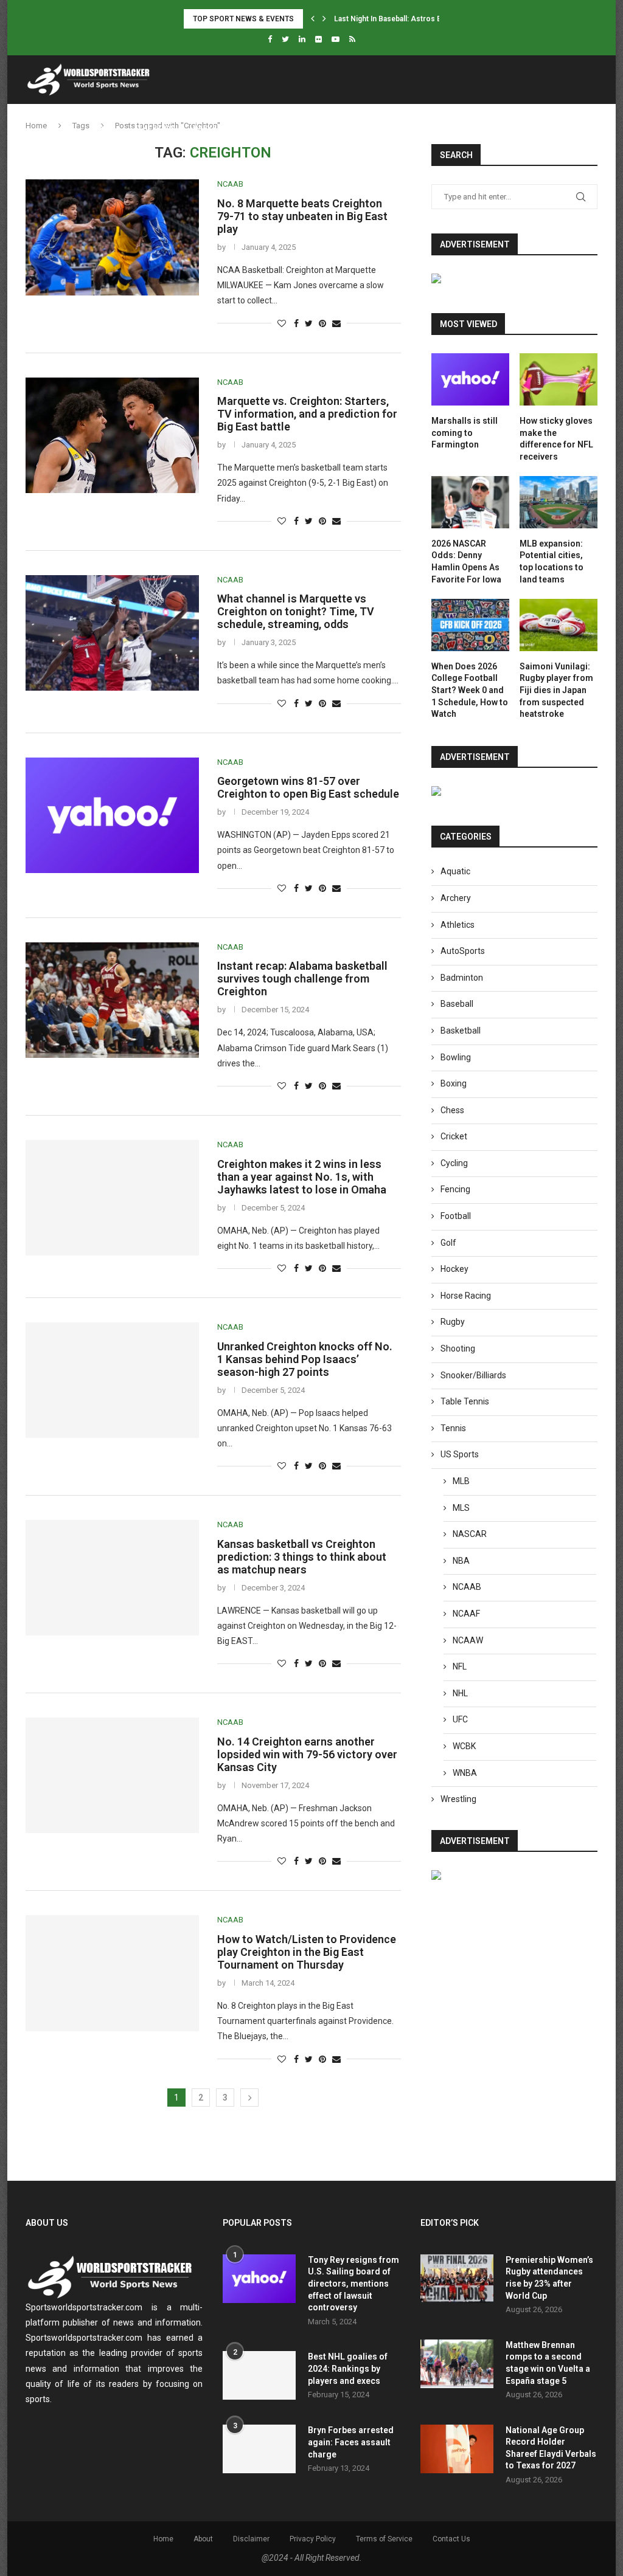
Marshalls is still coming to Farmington (465, 433)
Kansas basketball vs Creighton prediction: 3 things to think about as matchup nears (302, 1557)
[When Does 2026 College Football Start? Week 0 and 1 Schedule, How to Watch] (470, 625)
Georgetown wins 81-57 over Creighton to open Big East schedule (308, 787)
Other (540, 128)
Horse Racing (466, 1296)
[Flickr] (318, 39)
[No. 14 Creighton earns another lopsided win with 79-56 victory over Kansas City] (112, 1775)
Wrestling (458, 1799)
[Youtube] (336, 39)
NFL (460, 1666)
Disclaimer (251, 2539)
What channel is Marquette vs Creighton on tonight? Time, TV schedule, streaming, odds (296, 611)
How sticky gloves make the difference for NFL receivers (556, 439)
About (203, 2539)
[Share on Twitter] (309, 323)
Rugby (453, 1322)
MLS (461, 1508)
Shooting (458, 1348)
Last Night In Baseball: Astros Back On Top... (410, 19)
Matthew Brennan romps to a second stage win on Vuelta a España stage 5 (548, 2363)
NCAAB (467, 1587)
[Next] (324, 19)
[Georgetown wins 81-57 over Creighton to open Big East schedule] (112, 815)
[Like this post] (282, 323)
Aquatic (455, 871)
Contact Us (451, 2539)
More (490, 128)
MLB (461, 1481)
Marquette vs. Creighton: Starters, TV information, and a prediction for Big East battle (307, 414)
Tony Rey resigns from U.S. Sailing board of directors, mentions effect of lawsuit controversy (353, 2284)
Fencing (455, 1189)
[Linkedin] (302, 39)
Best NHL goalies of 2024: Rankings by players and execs (348, 2368)
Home (104, 128)
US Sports (432, 128)
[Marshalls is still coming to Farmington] (470, 379)
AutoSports (463, 951)
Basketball (217, 128)
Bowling (456, 1057)
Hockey (331, 128)
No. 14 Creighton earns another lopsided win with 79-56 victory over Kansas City (307, 1754)
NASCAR (470, 1534)
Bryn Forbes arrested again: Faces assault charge (351, 2442)
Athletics (154, 128)
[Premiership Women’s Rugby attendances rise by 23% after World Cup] (457, 2279)
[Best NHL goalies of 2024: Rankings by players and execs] (259, 2375)
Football (278, 128)
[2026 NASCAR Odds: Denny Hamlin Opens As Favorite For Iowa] (470, 502)
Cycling (454, 1163)
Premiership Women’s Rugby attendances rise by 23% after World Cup (549, 2278)
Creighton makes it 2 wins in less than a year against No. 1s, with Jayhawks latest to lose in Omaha (302, 1177)
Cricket (454, 1136)
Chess (452, 1110)
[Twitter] (285, 39)
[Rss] (352, 39)
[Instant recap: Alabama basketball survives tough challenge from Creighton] (112, 1000)
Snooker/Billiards (473, 1375)
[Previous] (313, 19)
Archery (456, 898)
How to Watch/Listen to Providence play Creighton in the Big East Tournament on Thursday (307, 1952)
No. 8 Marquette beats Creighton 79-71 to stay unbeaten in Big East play (302, 216)
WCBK (464, 1746)
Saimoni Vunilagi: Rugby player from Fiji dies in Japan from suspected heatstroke (556, 690)
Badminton (462, 978)
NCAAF (466, 1614)
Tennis (378, 128)
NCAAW (468, 1640)
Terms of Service (384, 2539)
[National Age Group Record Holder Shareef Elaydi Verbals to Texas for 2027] (457, 2449)
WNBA (465, 1773)
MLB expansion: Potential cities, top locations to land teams (552, 561)
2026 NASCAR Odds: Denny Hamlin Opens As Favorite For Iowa (466, 561)
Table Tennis (465, 1401)
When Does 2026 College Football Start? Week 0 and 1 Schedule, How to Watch (470, 690)
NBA (461, 1561)
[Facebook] (270, 39)
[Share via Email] (336, 323)
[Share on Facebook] (296, 323)
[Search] (591, 128)
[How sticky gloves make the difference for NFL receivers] (559, 379)
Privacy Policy (313, 2539)
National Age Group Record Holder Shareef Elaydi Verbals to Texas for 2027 (551, 2448)
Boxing (454, 1083)
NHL (460, 1693)
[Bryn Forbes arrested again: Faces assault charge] (259, 2449)
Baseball (457, 1004)
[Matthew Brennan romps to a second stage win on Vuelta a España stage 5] (457, 2364)
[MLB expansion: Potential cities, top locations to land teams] (559, 502)
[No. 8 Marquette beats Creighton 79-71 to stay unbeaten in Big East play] (112, 237)
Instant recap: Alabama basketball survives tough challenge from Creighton (302, 979)
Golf (448, 1243)
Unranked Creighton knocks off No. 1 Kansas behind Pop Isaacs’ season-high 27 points (305, 1359)
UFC (460, 1719)
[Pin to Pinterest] (322, 323)
